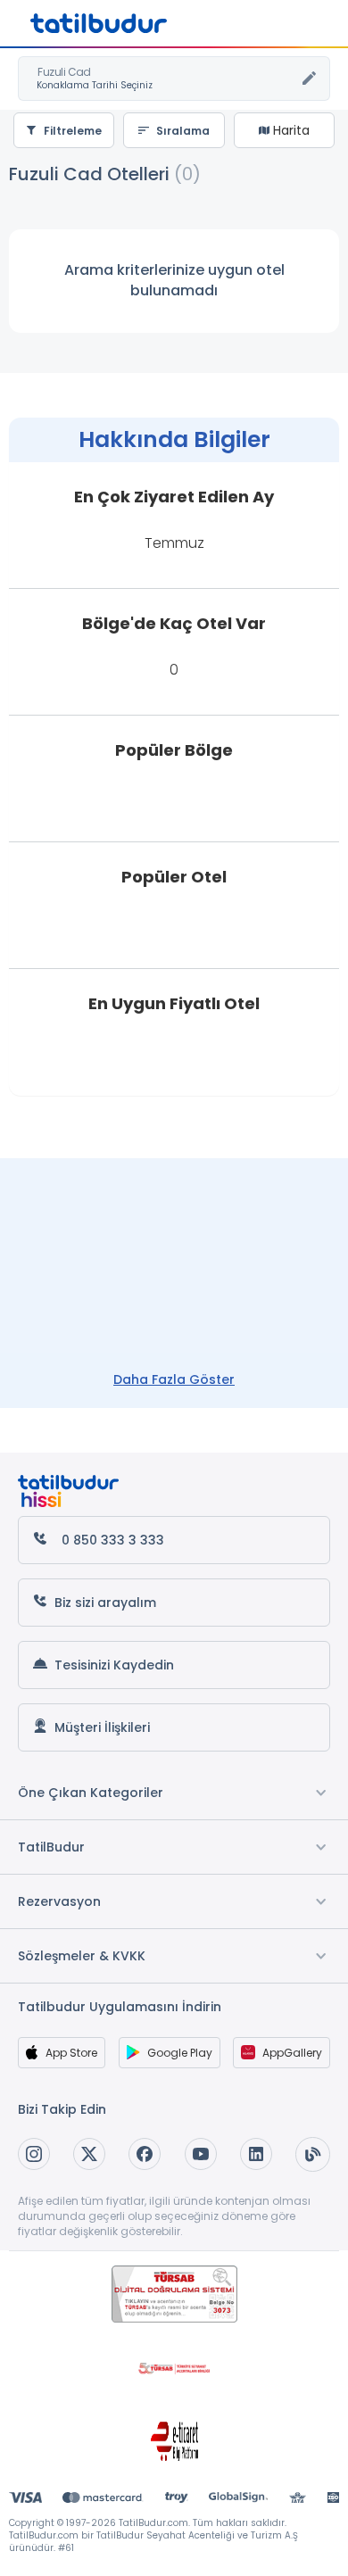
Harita (290, 130)
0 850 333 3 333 (113, 1540)
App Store (71, 2053)
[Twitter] (89, 2154)
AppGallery (292, 2053)
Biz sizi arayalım (105, 1603)
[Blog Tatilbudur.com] (313, 2154)
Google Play (180, 2053)
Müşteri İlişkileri (102, 1727)
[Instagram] (34, 2154)
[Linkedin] (256, 2154)
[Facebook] (145, 2154)
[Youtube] (201, 2154)
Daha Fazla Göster (174, 1379)
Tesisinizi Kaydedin (114, 1665)
